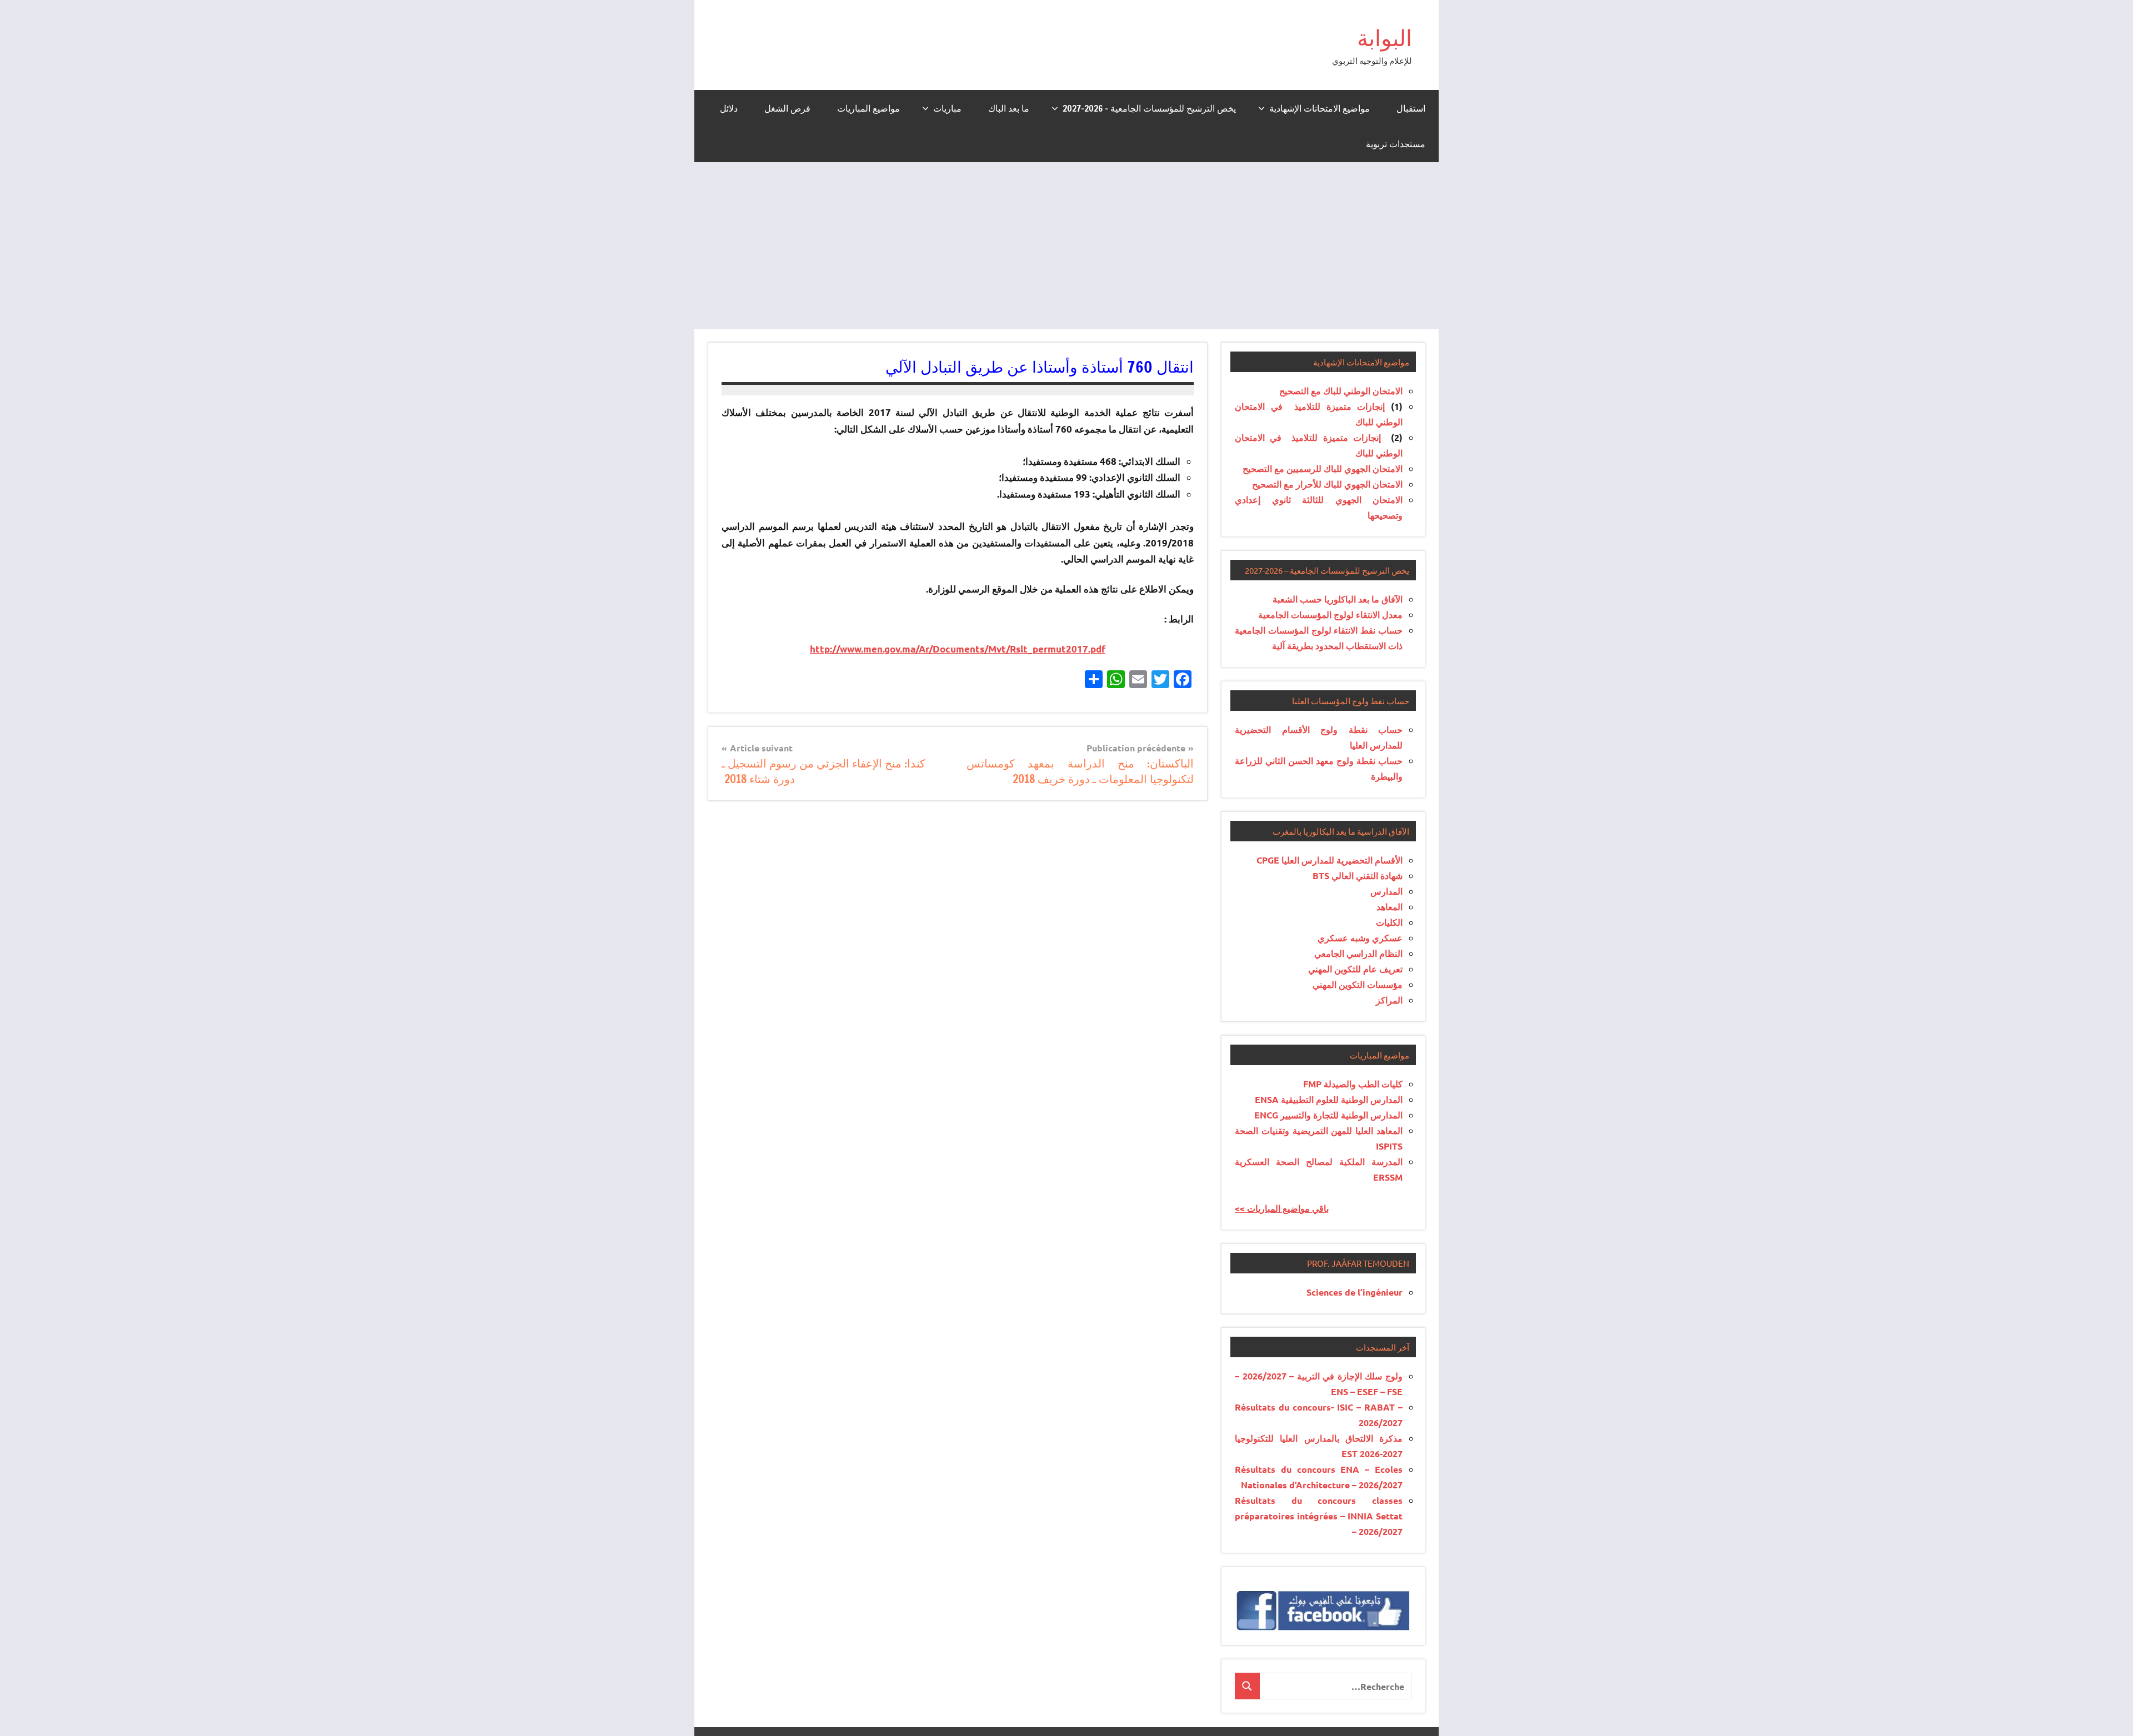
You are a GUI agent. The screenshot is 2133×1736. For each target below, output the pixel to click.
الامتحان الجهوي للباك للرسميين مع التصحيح (1323, 468)
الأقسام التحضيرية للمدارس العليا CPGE (1330, 860)
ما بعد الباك (1009, 108)
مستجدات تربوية (1396, 144)
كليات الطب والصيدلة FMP (1353, 1084)
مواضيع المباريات (868, 108)
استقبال (1411, 108)
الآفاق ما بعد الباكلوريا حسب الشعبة (1338, 599)
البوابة (1385, 37)
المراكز (1389, 1000)
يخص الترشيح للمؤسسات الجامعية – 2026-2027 (1149, 108)
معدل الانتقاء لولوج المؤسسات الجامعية (1330, 614)
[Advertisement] (1066, 245)
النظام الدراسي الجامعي (1358, 953)
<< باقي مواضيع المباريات (1282, 1208)
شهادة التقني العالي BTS (1358, 875)
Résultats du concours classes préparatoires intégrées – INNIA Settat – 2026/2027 (1319, 1516)
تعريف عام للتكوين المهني (1355, 969)
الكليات (1389, 922)
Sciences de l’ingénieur (1355, 1292)
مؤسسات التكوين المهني (1358, 984)
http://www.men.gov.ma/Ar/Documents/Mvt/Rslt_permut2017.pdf (958, 649)
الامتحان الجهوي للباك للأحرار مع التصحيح (1327, 484)
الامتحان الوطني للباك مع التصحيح (1341, 391)
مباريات (947, 108)
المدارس (1386, 891)
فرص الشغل (787, 108)
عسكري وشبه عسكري (1360, 938)
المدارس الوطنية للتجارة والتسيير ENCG (1328, 1115)
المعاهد (1390, 907)
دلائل (729, 108)
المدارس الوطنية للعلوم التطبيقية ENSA (1329, 1099)
